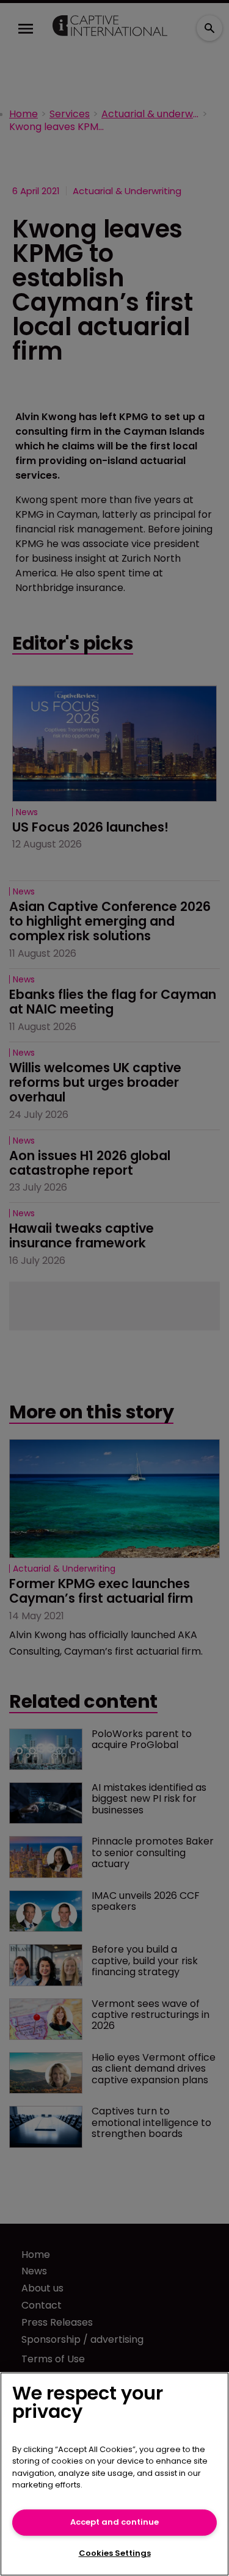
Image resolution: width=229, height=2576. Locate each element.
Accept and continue (114, 2522)
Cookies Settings (115, 2553)
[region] (114, 2474)
